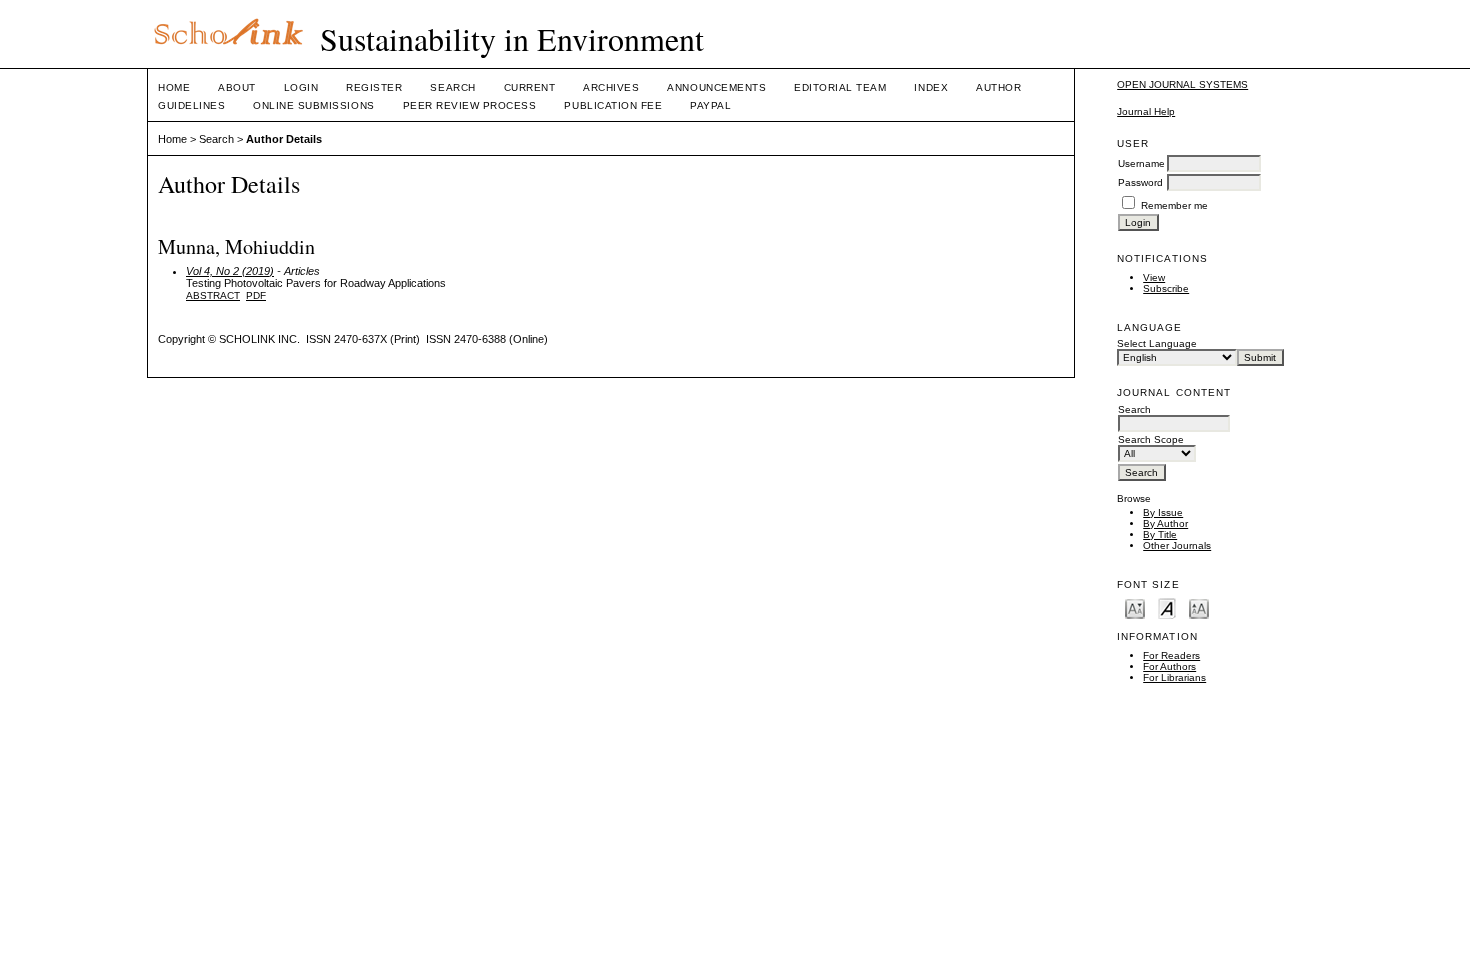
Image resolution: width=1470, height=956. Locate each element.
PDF (256, 295)
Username (1141, 163)
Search (452, 87)
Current (530, 87)
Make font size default (1167, 607)
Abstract (213, 295)
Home (174, 87)
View (1154, 277)
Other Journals (1177, 545)
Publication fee (613, 105)
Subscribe (1166, 288)
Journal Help (1146, 111)
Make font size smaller (1135, 607)
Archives (611, 87)
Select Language (1157, 343)
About (237, 87)
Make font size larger (1199, 607)
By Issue (1163, 512)
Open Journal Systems (1182, 84)
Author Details (284, 139)
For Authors (1169, 666)
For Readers (1171, 655)
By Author (1165, 523)
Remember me (1174, 205)
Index (931, 87)
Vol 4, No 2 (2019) (230, 271)
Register (374, 87)
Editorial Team (840, 87)
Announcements (716, 87)
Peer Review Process (470, 105)
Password (1140, 182)
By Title (1160, 534)
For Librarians (1174, 677)
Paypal (710, 105)
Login (301, 87)
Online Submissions (313, 105)
